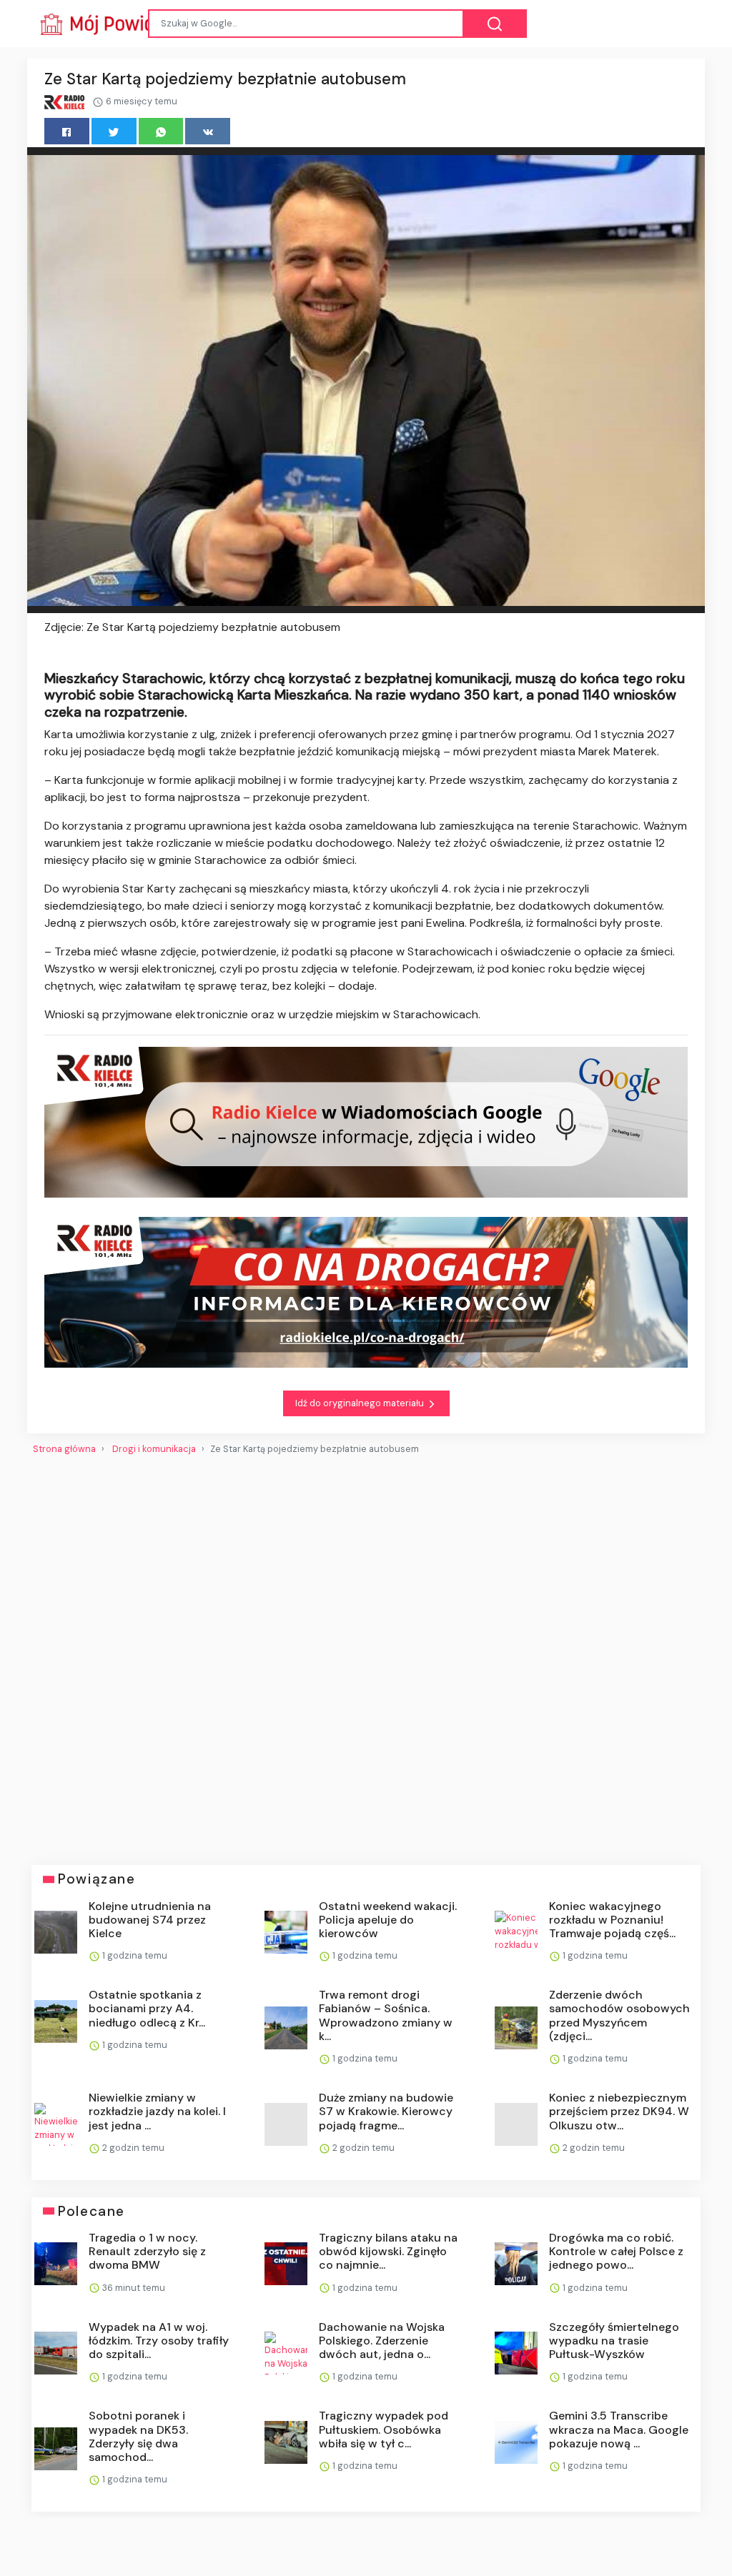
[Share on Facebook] (67, 131)
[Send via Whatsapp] (161, 131)
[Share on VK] (208, 131)
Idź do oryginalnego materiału (361, 1403)
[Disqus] (366, 1654)
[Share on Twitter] (114, 131)
